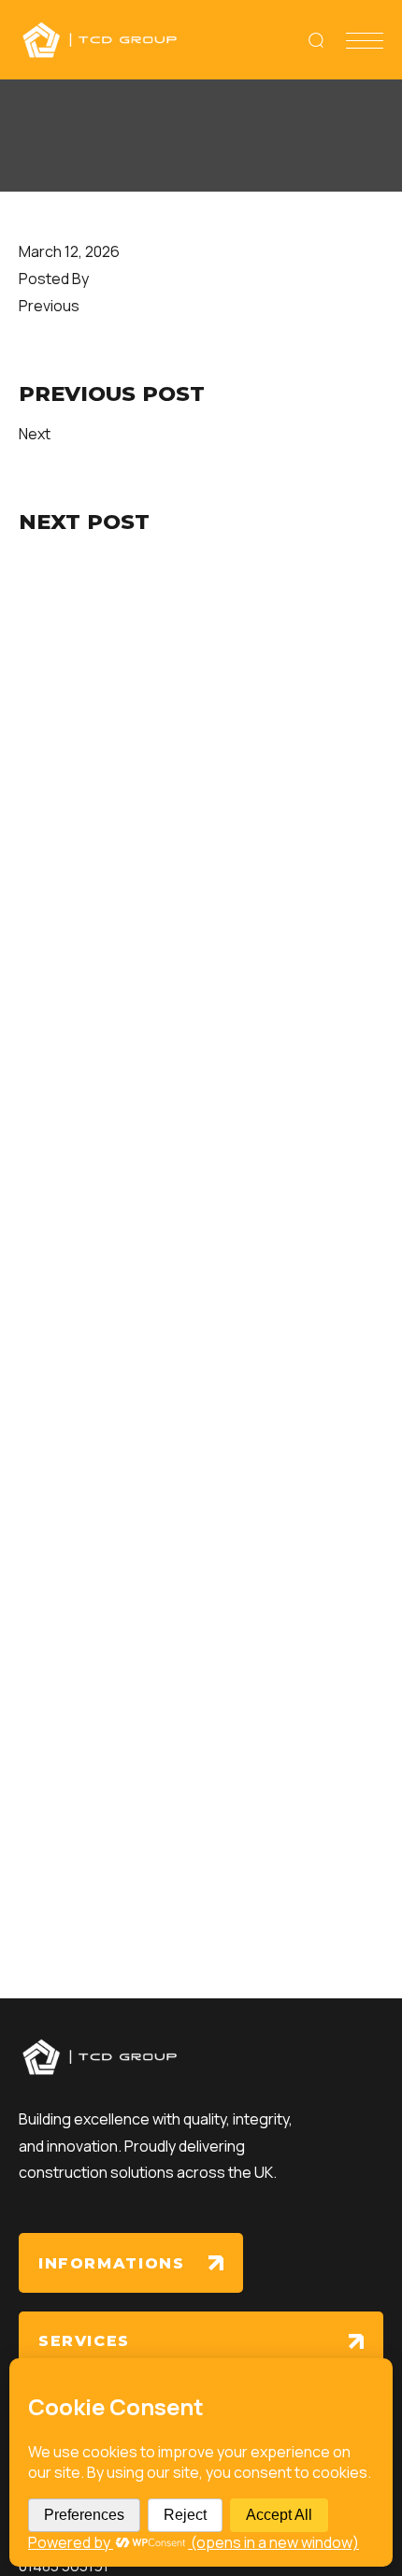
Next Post (84, 522)
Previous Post (112, 394)
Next (35, 434)
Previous (49, 306)
